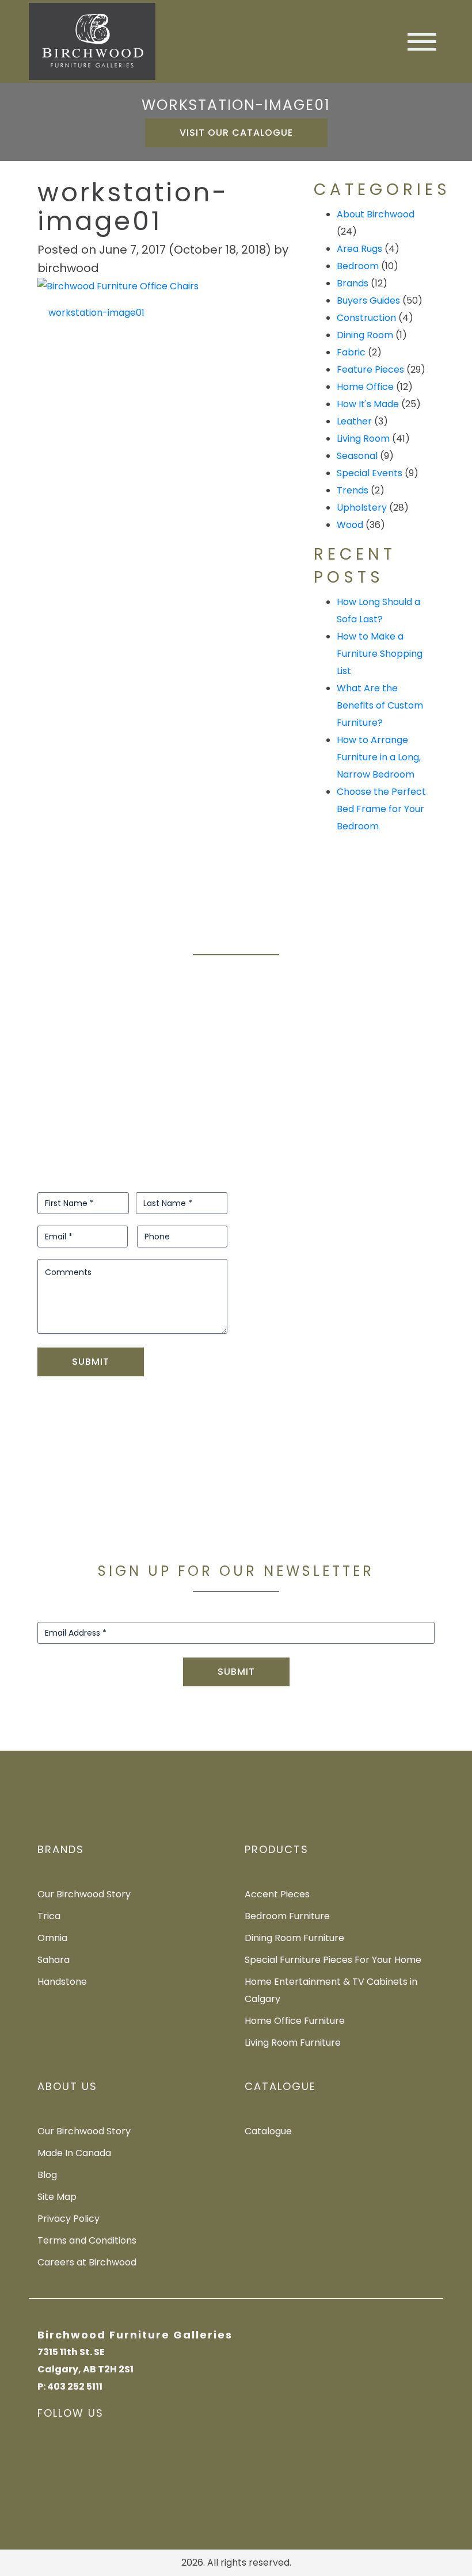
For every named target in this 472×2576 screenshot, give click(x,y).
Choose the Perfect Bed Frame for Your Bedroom (381, 809)
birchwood (68, 268)
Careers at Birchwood (87, 2262)
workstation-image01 (95, 313)
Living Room (363, 439)
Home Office (365, 387)
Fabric (351, 352)
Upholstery (362, 508)
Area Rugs (359, 249)
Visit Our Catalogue (236, 133)
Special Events (370, 473)
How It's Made (368, 404)
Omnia (52, 1938)
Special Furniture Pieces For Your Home (333, 1960)
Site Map (57, 2197)
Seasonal (357, 456)
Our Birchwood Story (84, 1894)
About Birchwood (376, 214)
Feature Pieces (370, 370)
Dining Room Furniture (294, 1938)
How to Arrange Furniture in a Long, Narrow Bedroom (379, 757)
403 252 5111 (75, 2386)
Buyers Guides (368, 301)
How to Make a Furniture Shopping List (380, 654)
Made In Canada (74, 2153)
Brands (353, 283)
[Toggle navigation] (422, 42)
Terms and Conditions (87, 2240)
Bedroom (358, 266)
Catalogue (268, 2131)
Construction (366, 318)
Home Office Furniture (295, 2021)
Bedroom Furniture (287, 1916)
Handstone (62, 1982)
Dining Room (365, 335)
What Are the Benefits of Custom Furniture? (380, 705)
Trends (353, 490)
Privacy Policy (68, 2219)
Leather (354, 421)
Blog (47, 2175)
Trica (49, 1916)
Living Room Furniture (293, 2043)
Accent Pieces (277, 1894)
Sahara (54, 1960)
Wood (350, 525)
